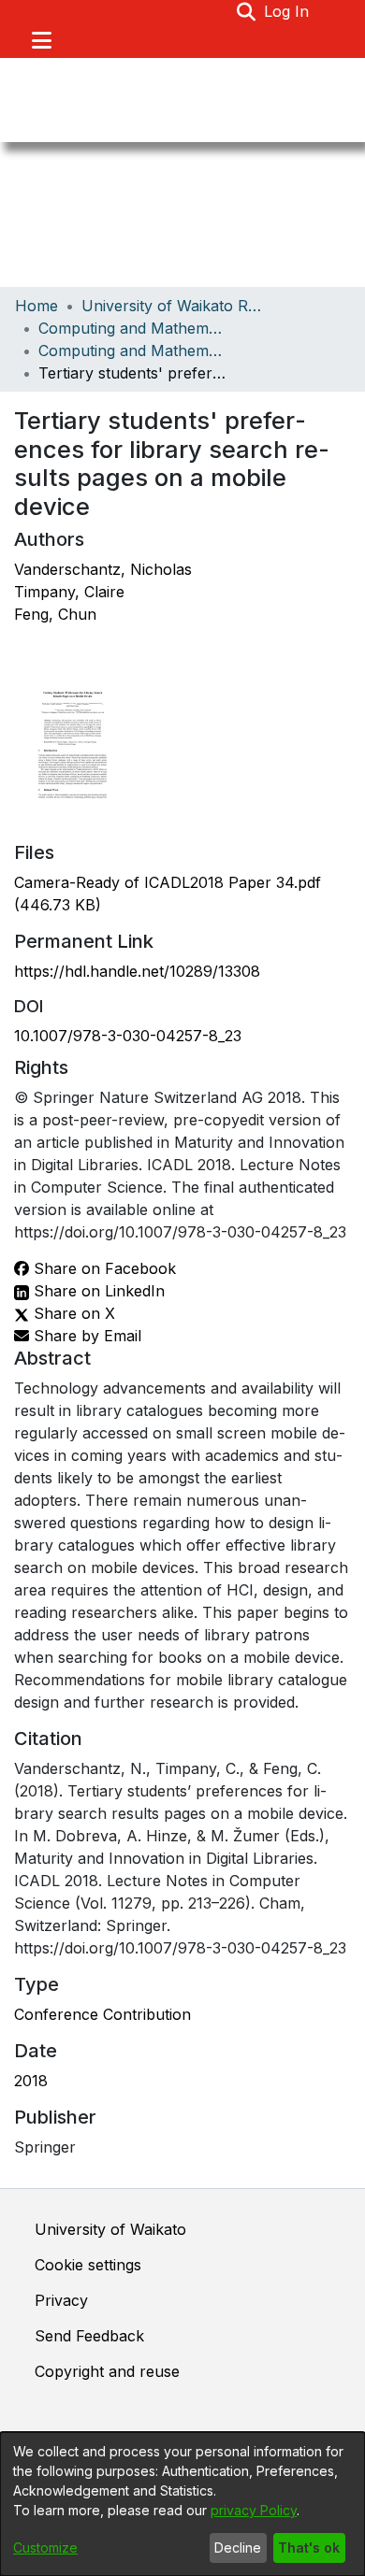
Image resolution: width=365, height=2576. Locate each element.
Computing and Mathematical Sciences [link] (132, 328)
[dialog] (182, 2504)
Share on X (72, 1313)
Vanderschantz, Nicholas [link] (103, 569)
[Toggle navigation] (41, 40)
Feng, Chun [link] (55, 614)
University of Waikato (110, 2229)
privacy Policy (254, 2510)
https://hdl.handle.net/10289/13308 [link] (137, 971)
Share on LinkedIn (97, 1291)
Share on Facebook (102, 1268)
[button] (247, 11)
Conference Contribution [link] (102, 2014)
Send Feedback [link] (89, 2336)
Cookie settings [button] (88, 2265)
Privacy (61, 2300)
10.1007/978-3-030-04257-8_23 (128, 1036)
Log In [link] (287, 11)
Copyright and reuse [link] (107, 2371)
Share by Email (85, 1336)
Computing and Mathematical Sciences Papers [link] (132, 351)
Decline (238, 2547)
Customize (45, 2547)
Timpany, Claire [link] (69, 592)
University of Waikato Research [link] (175, 306)
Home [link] (36, 306)
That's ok (309, 2547)
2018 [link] (31, 2081)
